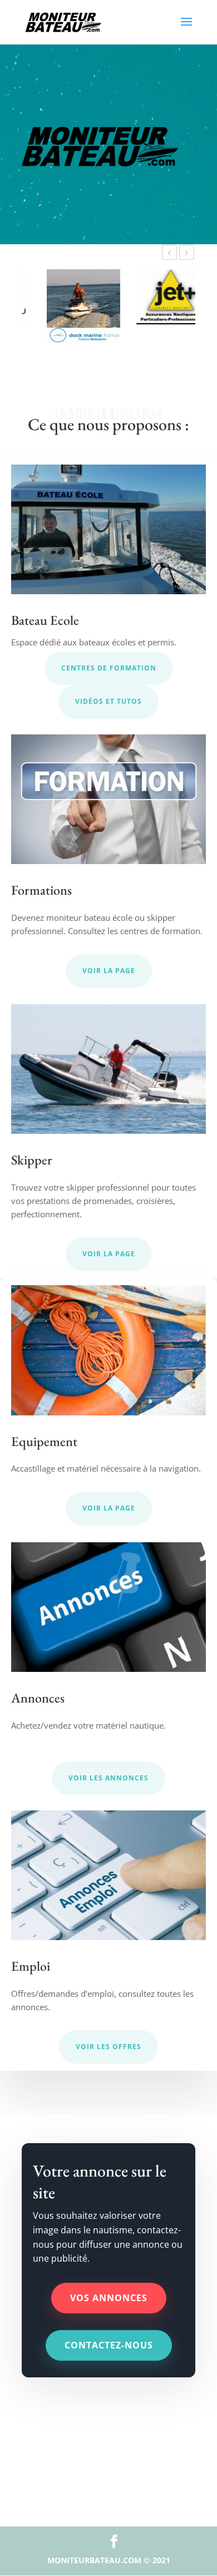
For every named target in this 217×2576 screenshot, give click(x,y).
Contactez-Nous (109, 2345)
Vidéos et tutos (108, 701)
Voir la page (109, 971)
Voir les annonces (108, 1778)
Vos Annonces (109, 2298)
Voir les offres (108, 2047)
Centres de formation (109, 668)
